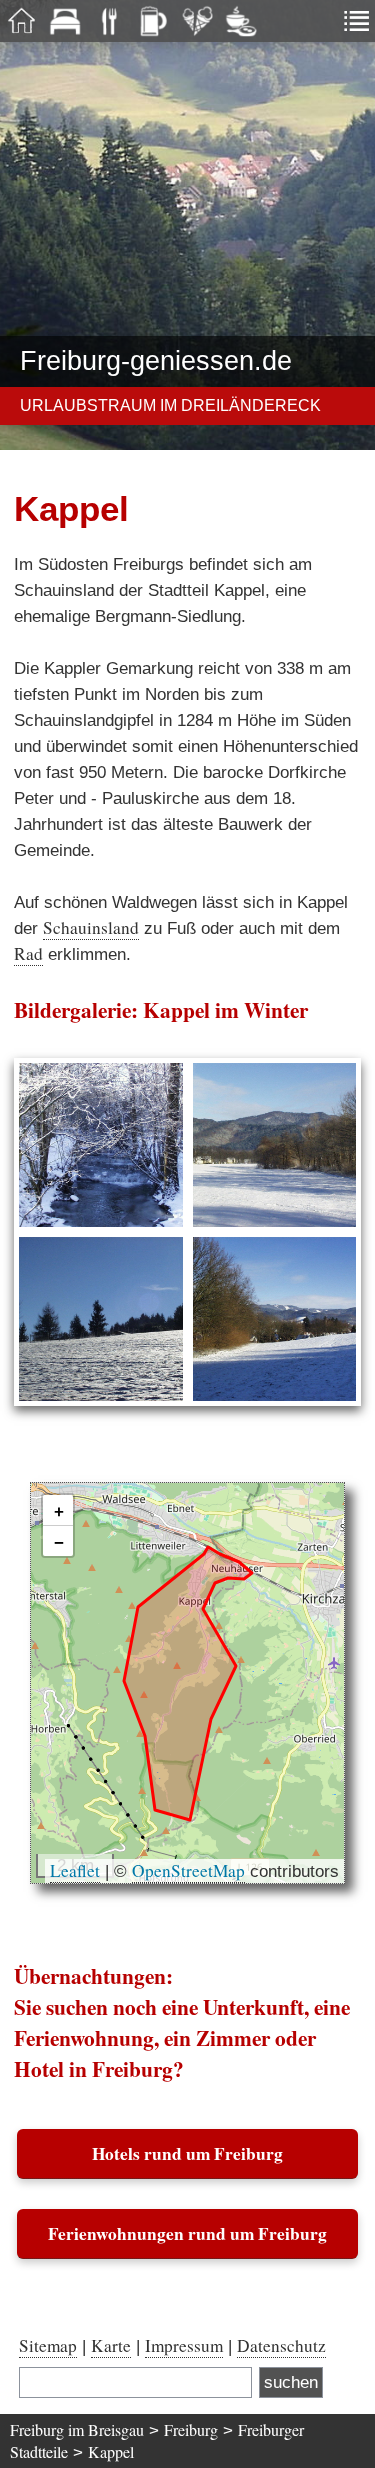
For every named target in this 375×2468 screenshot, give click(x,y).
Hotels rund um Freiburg (187, 2153)
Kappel (111, 2451)
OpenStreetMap (188, 1870)
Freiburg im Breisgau (77, 2429)
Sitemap (48, 2345)
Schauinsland (91, 927)
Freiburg (191, 2429)
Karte (111, 2345)
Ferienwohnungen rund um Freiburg (187, 2233)
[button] (58, 1510)
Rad (28, 953)
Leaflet (75, 1870)
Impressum (184, 2345)
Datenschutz (281, 2345)
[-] (101, 1145)
